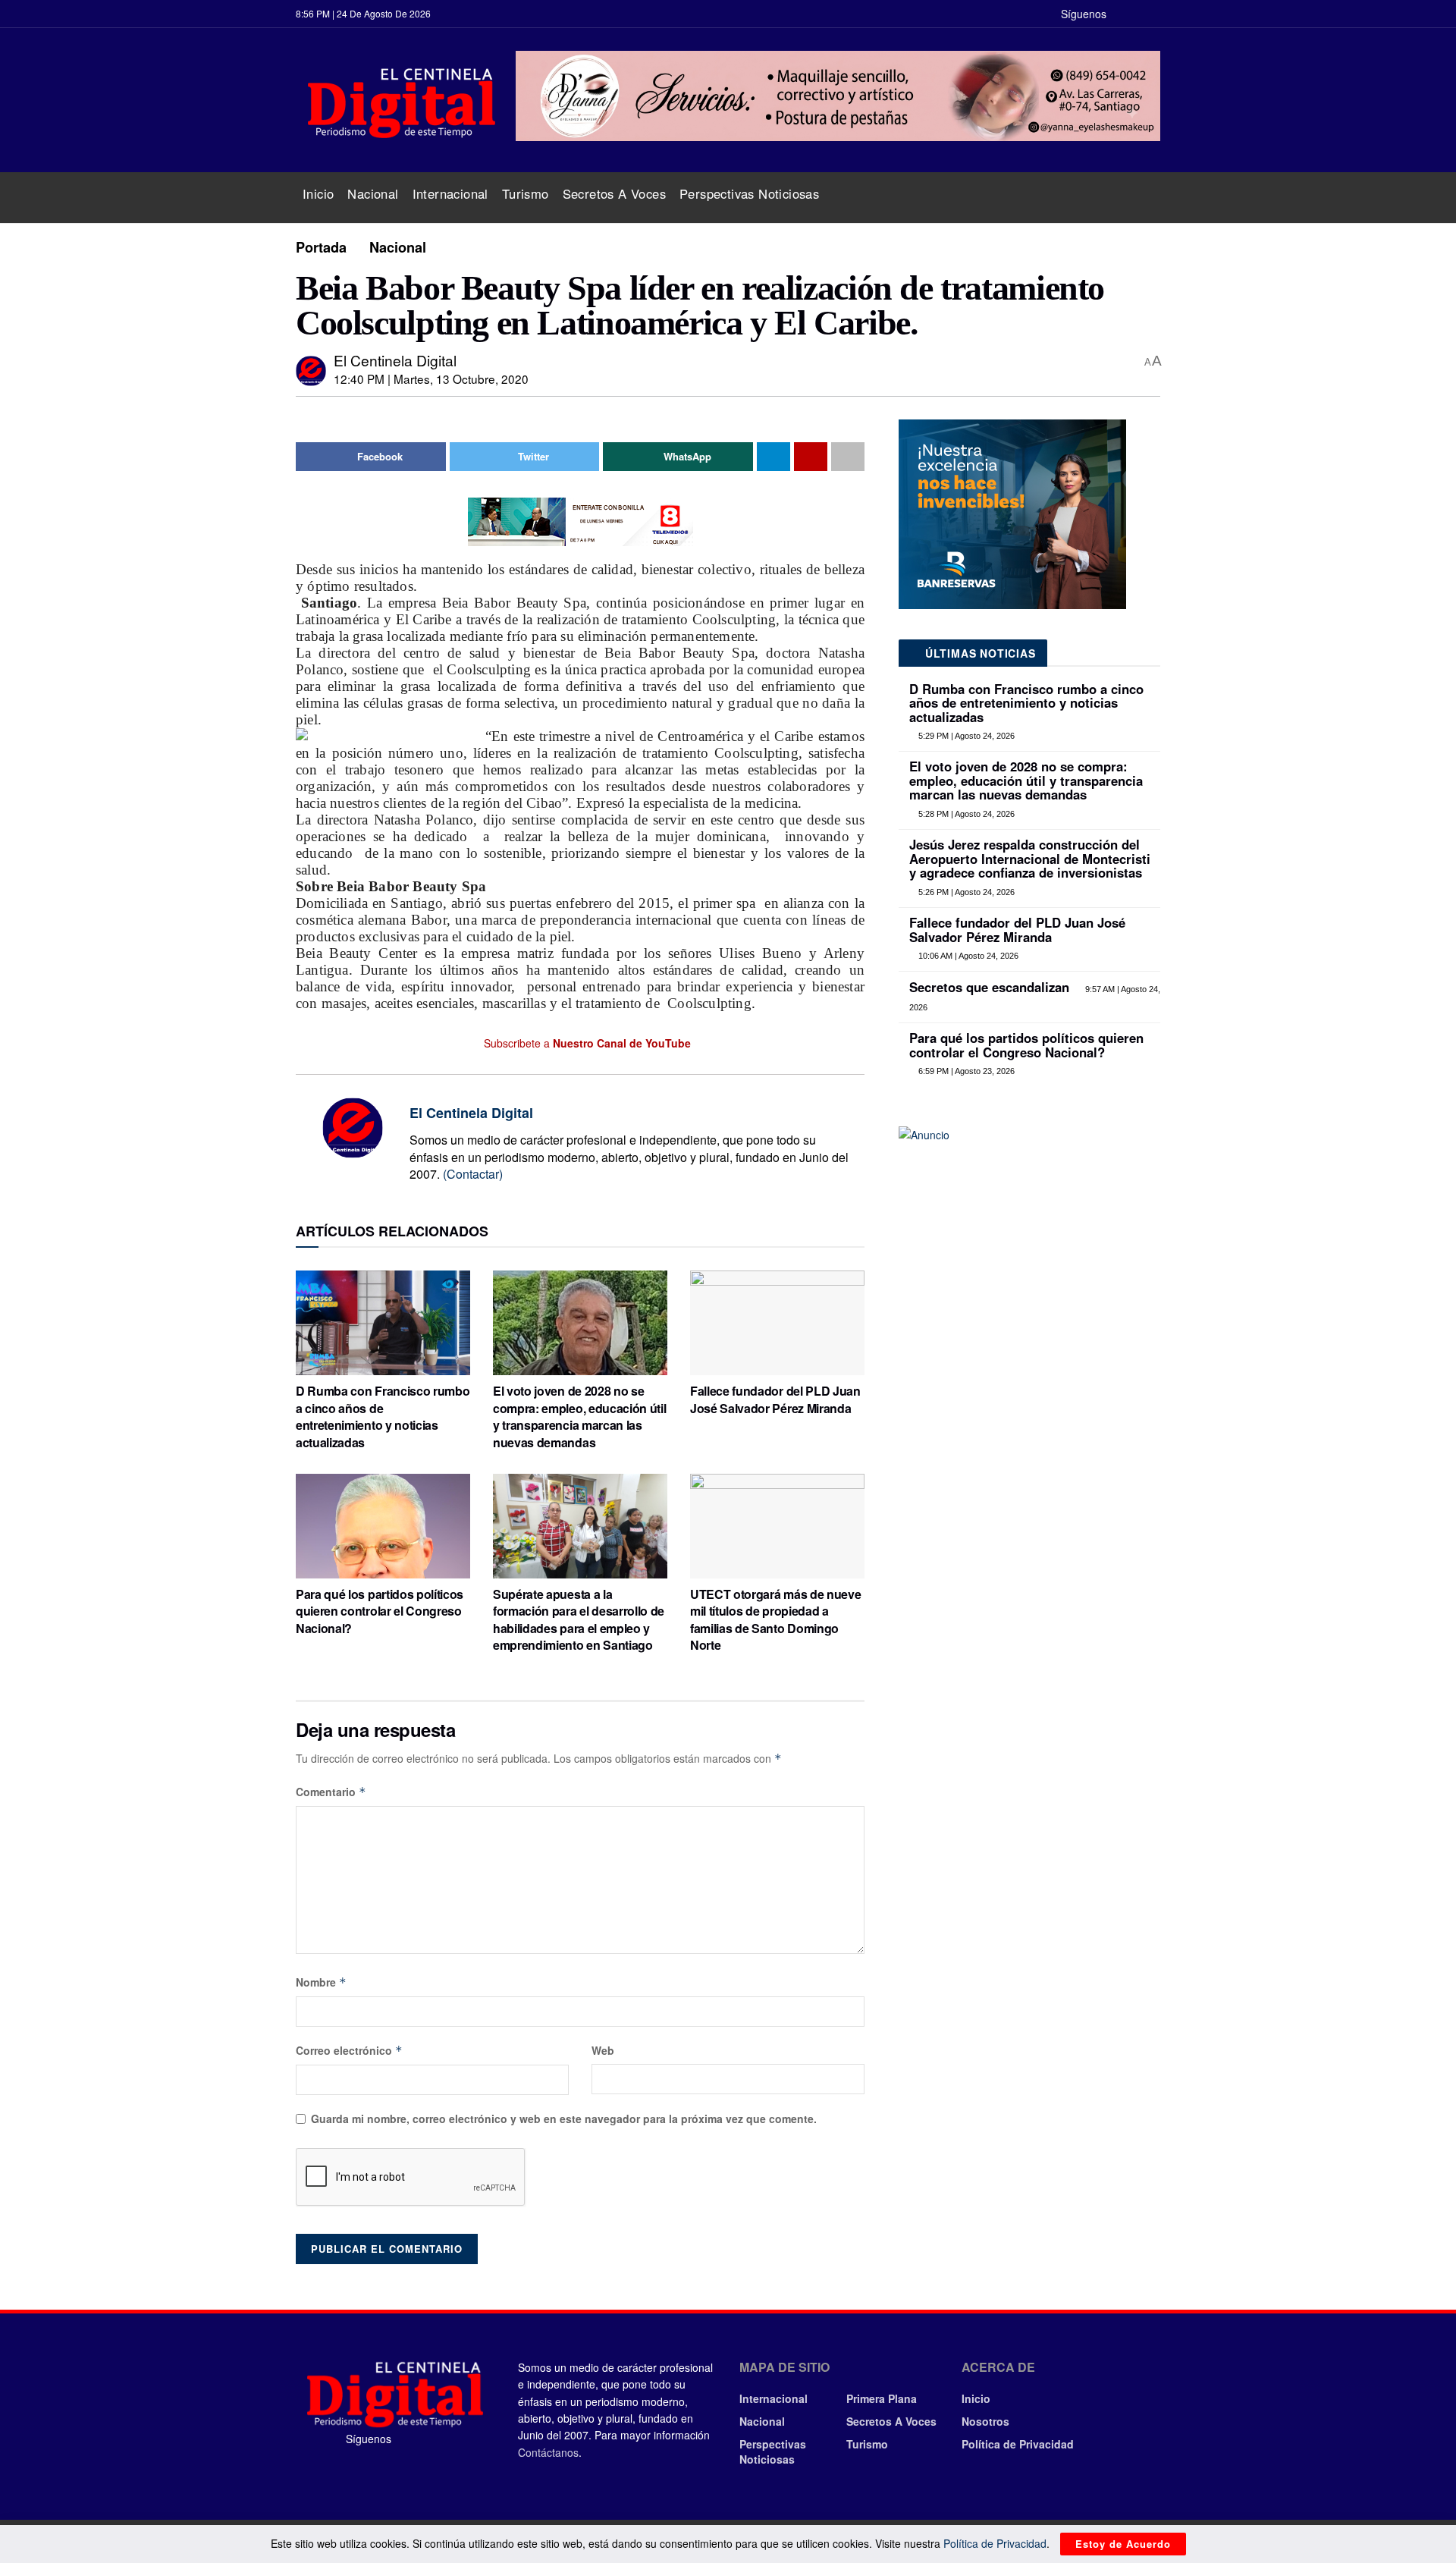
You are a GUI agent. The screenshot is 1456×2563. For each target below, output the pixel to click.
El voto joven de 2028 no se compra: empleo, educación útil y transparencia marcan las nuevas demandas (579, 1416)
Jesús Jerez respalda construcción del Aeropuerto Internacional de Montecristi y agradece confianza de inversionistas (1030, 858)
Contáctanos (548, 2452)
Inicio (318, 193)
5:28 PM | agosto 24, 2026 (965, 814)
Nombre (321, 1982)
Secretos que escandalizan (989, 987)
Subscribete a (586, 1043)
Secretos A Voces (614, 193)
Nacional (373, 193)
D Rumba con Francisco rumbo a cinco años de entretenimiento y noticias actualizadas (383, 1416)
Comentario (331, 1792)
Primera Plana (882, 2398)
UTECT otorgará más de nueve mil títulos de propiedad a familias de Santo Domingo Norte (775, 1619)
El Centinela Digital (395, 360)
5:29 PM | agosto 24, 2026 (965, 736)
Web (603, 2050)
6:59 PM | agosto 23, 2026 (965, 1071)
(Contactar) (473, 1174)
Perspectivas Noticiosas (749, 193)
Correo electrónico (349, 2050)
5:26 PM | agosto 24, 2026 (965, 892)
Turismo (526, 193)
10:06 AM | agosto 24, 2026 (967, 956)
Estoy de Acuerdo (1123, 2544)
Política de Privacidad (1018, 2444)
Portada (321, 247)
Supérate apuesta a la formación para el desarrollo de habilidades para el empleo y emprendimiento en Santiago (579, 1619)
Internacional (450, 193)
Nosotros (985, 2421)
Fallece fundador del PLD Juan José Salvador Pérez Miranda (775, 1399)
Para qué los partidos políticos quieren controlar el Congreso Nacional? (380, 1611)
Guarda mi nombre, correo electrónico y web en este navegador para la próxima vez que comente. (564, 2119)
